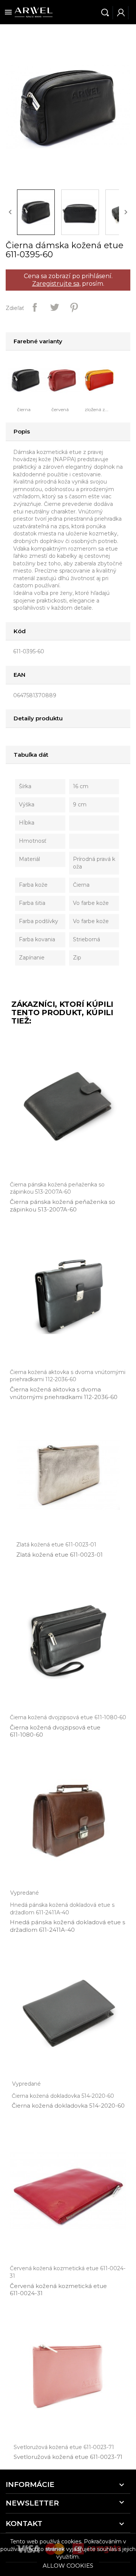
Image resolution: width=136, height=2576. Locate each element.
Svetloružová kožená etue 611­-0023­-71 (68, 2457)
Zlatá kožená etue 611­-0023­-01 (59, 1555)
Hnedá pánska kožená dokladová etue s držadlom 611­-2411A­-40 (67, 1926)
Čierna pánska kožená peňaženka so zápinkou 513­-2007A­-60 (63, 1206)
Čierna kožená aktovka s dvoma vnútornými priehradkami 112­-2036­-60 (64, 1393)
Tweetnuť (54, 307)
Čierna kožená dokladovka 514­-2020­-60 (68, 2106)
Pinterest (74, 307)
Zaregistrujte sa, (56, 284)
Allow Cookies (68, 2566)
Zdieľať (35, 307)
